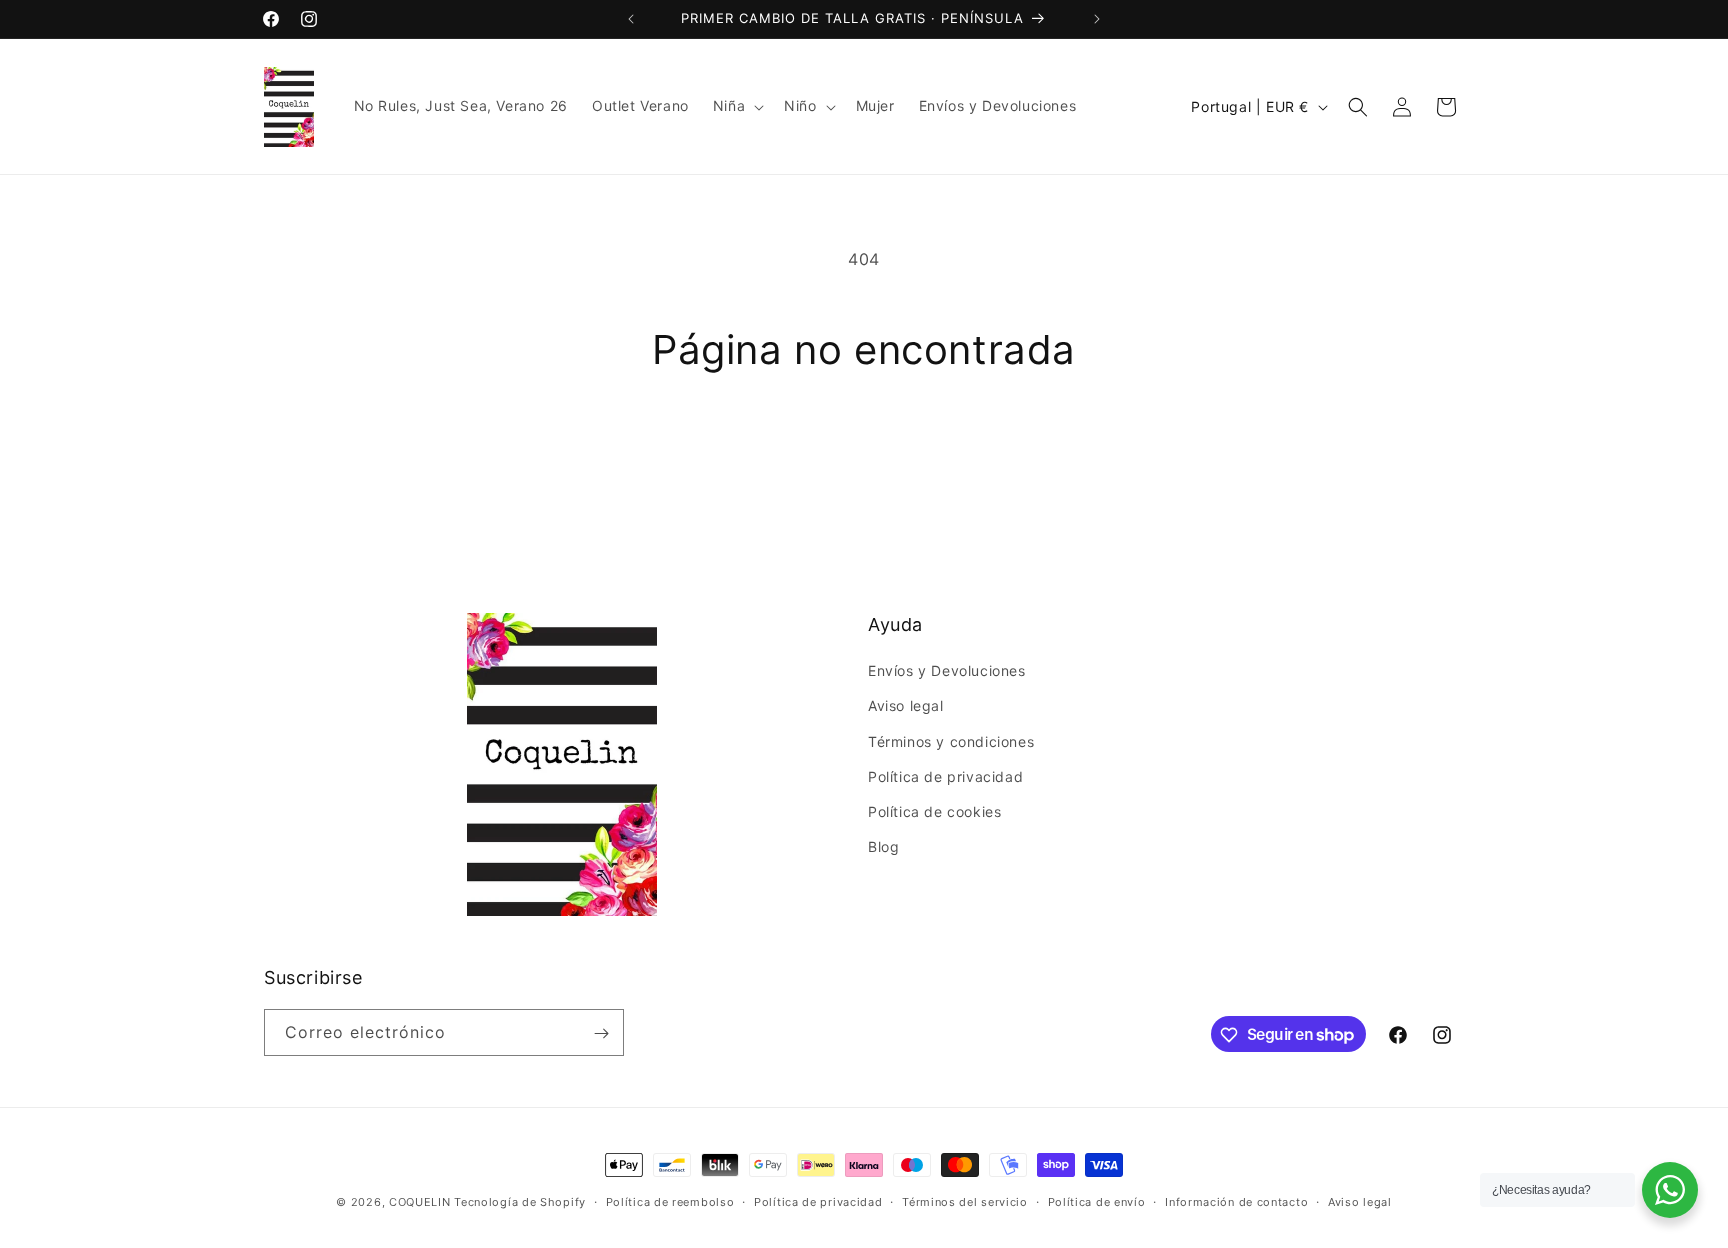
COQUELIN (420, 1202)
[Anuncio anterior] (631, 19)
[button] (736, 106)
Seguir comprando (864, 448)
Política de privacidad (945, 776)
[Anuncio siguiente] (1097, 19)
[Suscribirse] (601, 1033)
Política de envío (1097, 1201)
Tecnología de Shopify (520, 1202)
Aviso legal (906, 706)
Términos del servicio (965, 1201)
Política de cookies (934, 811)
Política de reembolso (670, 1201)
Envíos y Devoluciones (947, 671)
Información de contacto (1236, 1201)
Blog (883, 847)
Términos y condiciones (951, 741)
